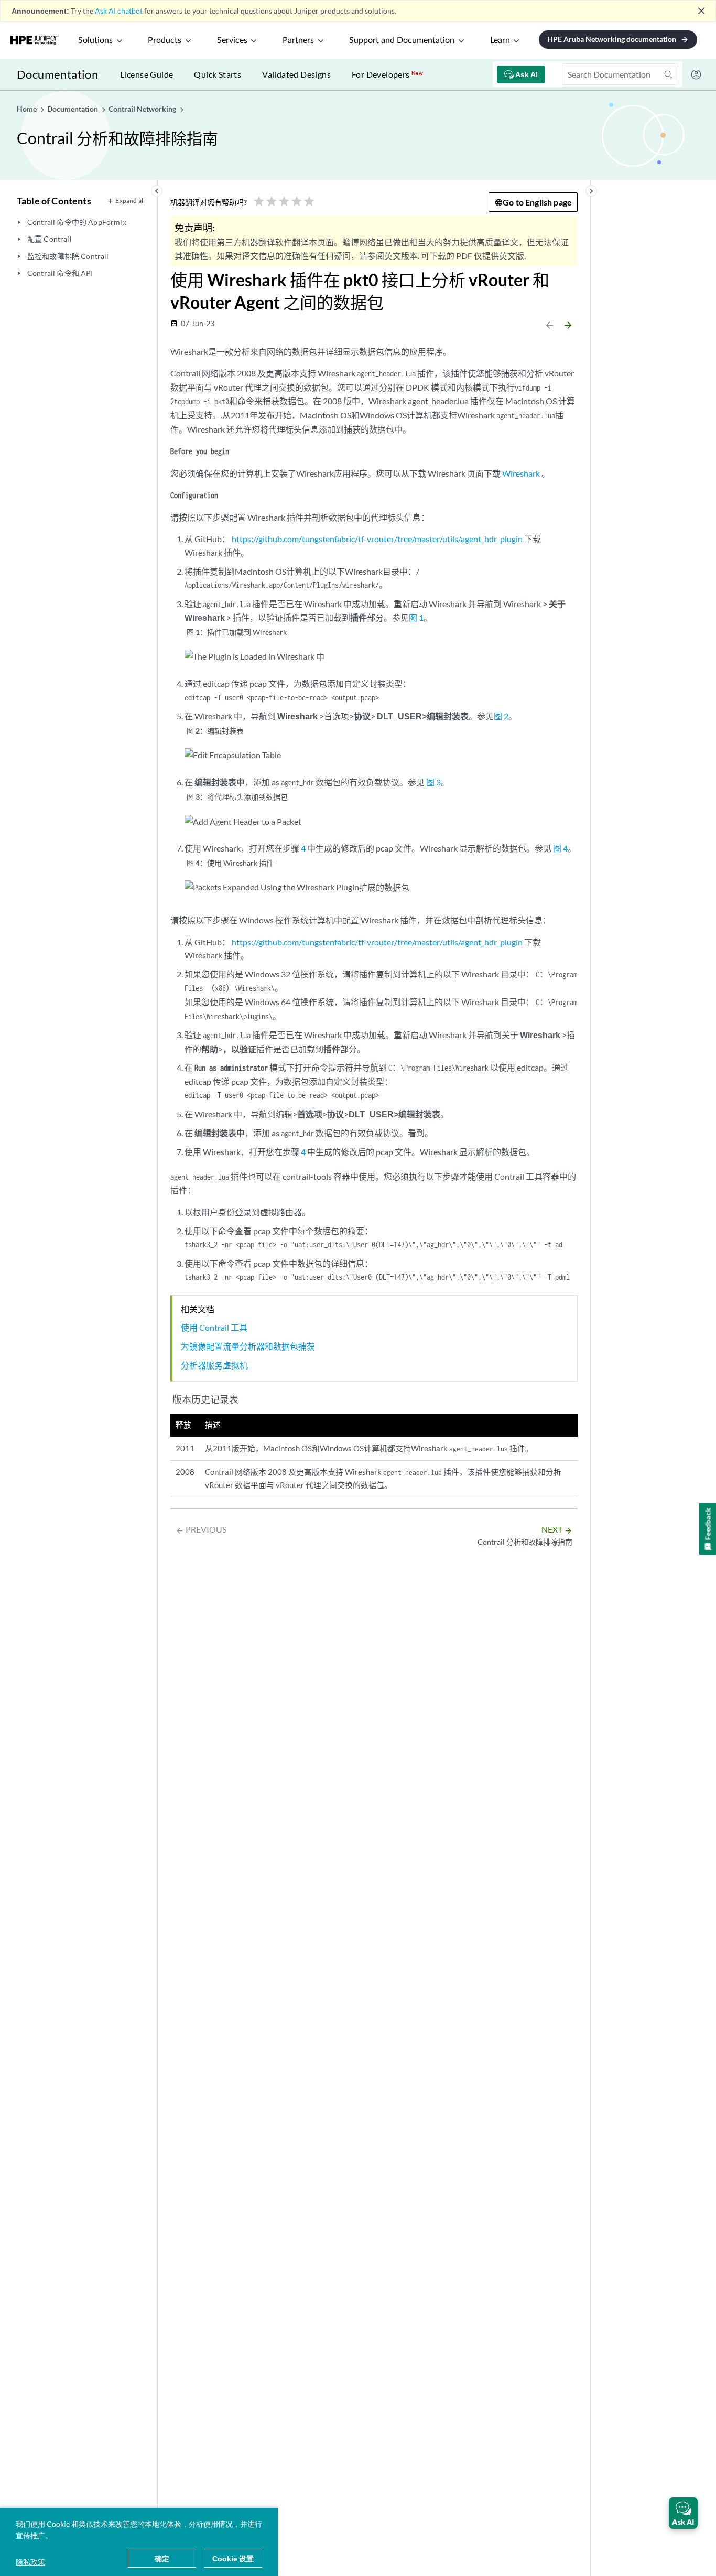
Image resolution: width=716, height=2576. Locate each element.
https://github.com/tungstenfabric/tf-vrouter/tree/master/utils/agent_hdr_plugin (377, 539)
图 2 (501, 716)
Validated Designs (296, 74)
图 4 (560, 848)
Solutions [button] (95, 40)
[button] (683, 2513)
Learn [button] (500, 40)
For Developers (387, 74)
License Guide (147, 74)
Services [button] (232, 40)
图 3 (433, 782)
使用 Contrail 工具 (214, 1327)
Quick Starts (218, 74)
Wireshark (521, 473)
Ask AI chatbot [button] (119, 11)
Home (28, 109)
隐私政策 (30, 2562)
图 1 (416, 617)
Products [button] (165, 40)
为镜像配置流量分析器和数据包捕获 (248, 1346)
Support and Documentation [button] (402, 40)
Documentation (57, 74)
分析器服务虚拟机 (214, 1365)
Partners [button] (298, 40)
